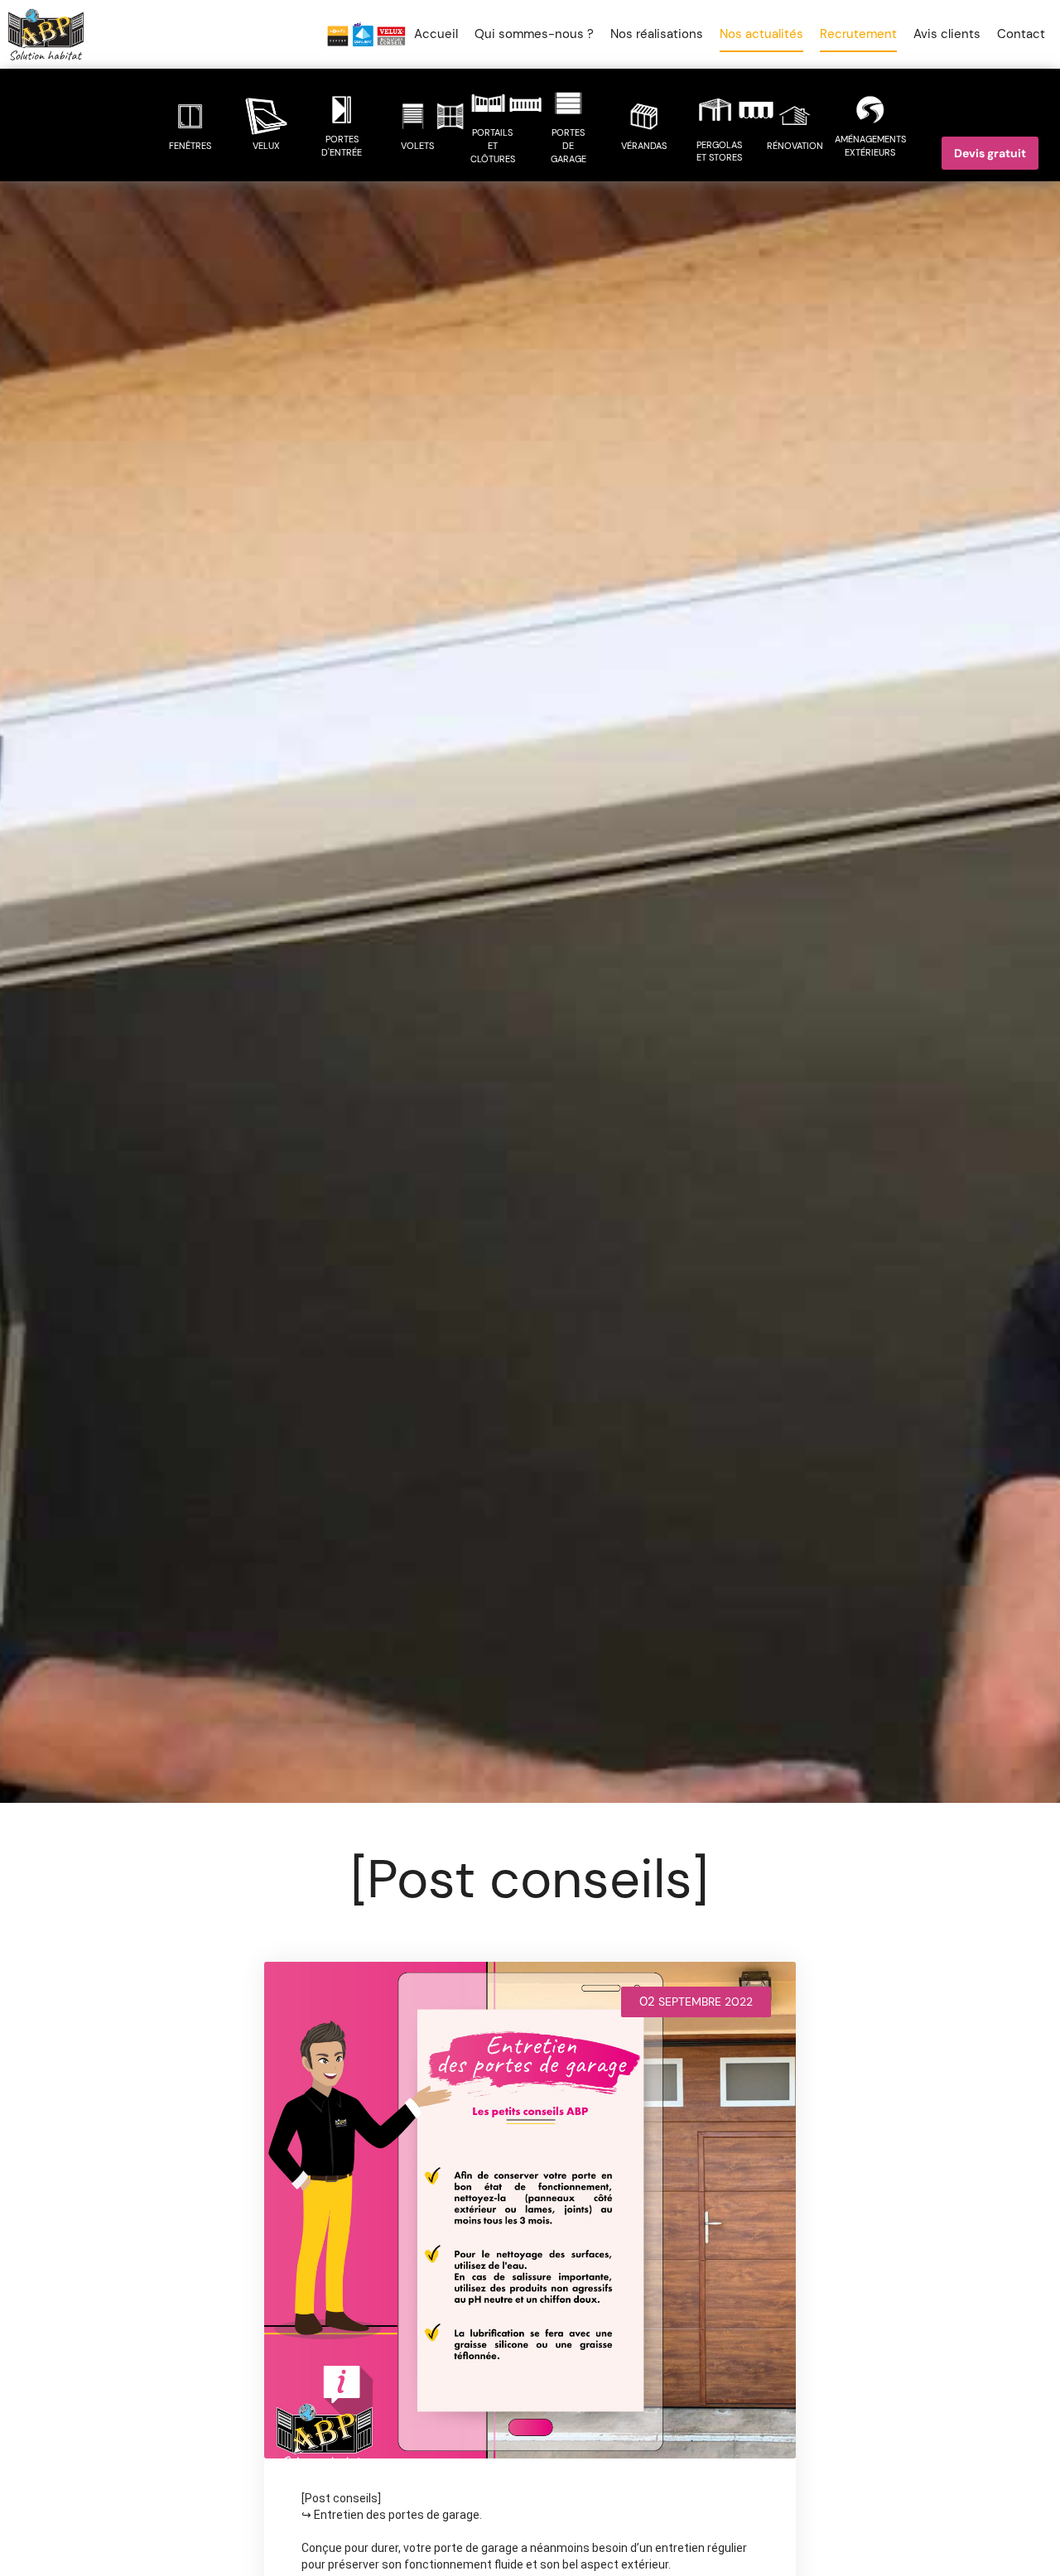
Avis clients (947, 34)
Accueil (436, 34)
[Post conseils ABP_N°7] (530, 2210)
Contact (1021, 34)
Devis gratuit (990, 151)
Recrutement (858, 34)
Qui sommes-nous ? (534, 34)
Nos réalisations (657, 34)
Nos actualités (761, 34)
